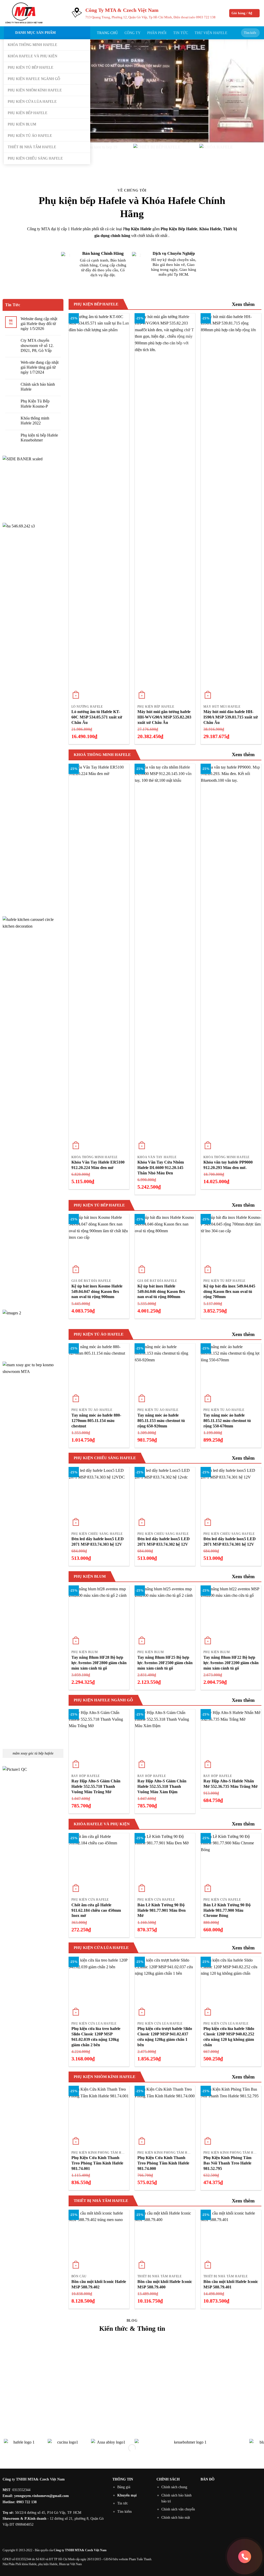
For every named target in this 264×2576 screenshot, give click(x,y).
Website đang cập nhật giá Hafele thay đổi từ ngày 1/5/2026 (39, 324)
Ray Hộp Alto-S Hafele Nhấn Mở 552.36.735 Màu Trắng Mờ (230, 1784)
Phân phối (157, 33)
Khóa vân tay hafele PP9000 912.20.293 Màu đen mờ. (228, 1165)
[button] (245, 13)
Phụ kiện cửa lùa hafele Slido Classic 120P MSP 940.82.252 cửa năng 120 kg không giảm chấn (229, 2037)
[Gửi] (255, 33)
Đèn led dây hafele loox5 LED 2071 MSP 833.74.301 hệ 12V (230, 1542)
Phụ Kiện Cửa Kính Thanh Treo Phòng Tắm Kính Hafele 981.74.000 (163, 2163)
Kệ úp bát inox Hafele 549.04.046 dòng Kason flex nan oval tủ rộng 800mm (161, 1291)
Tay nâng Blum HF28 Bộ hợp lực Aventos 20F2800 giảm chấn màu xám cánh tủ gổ (99, 1663)
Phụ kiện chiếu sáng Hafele (35, 158)
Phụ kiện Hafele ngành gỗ (34, 79)
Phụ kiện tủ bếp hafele (31, 67)
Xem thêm (243, 304)
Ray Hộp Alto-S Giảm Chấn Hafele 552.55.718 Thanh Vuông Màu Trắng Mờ (96, 1786)
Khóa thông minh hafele (32, 45)
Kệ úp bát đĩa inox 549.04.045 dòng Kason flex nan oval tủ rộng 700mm (229, 1291)
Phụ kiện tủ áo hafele (30, 136)
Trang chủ (107, 33)
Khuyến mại (127, 2495)
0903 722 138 (206, 17)
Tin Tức (181, 33)
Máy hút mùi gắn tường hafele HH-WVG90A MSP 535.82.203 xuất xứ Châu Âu (164, 717)
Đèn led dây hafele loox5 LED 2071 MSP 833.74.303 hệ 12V (98, 1542)
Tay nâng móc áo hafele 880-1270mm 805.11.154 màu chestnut (96, 1421)
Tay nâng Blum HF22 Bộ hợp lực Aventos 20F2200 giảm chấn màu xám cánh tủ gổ (231, 1663)
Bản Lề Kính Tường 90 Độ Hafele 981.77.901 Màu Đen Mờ (162, 1910)
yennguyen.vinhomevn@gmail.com (42, 2496)
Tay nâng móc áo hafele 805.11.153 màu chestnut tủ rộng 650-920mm (161, 1421)
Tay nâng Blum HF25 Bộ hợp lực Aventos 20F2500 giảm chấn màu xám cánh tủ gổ (165, 1663)
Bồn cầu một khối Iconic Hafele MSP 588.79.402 (99, 2284)
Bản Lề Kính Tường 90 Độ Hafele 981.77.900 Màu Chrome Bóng (227, 1910)
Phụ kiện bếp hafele (28, 113)
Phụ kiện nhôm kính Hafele (35, 90)
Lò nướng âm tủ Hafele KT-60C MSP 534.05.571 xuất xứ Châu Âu (97, 717)
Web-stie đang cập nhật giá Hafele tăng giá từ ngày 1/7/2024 (40, 367)
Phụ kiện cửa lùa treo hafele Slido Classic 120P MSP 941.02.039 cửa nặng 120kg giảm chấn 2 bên (96, 2037)
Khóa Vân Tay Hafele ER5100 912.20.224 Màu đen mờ (98, 1165)
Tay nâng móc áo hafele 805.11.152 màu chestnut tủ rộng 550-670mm (227, 1421)
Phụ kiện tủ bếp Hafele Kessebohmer (39, 438)
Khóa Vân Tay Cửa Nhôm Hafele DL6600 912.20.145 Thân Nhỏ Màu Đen (161, 1168)
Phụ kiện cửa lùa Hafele (32, 101)
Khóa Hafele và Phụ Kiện (32, 56)
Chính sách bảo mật (176, 2517)
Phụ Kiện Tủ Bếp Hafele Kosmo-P (35, 404)
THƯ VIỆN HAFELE (211, 33)
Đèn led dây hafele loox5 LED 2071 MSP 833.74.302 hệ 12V (164, 1542)
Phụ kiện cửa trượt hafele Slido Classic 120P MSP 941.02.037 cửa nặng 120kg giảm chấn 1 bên (165, 2037)
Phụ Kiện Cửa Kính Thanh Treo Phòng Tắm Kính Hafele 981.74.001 (97, 2163)
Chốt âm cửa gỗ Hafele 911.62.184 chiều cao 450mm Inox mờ (96, 1910)
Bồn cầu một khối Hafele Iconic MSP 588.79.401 (231, 2284)
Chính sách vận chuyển (178, 2509)
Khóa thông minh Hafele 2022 (35, 421)
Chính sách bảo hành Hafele (38, 387)
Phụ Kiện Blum (22, 124)
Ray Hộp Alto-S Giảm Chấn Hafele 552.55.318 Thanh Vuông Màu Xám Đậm (162, 1786)
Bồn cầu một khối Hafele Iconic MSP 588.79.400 (165, 2284)
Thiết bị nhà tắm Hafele (32, 147)
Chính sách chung (174, 2487)
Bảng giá (124, 2487)
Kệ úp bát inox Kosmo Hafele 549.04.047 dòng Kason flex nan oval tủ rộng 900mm (97, 1291)
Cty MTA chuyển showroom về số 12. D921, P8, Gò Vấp (37, 345)
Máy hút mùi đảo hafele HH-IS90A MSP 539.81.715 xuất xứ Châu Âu (231, 717)
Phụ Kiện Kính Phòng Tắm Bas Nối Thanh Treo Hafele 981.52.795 (227, 2163)
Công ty (133, 33)
